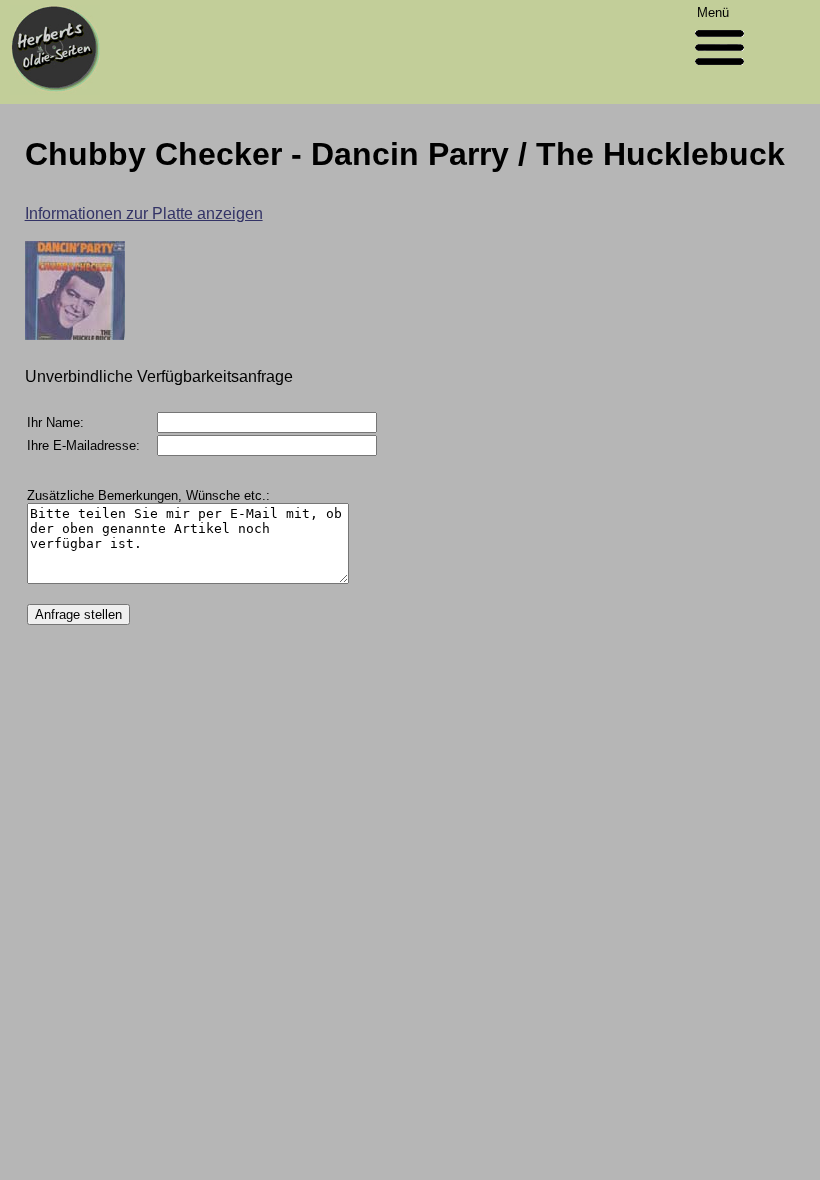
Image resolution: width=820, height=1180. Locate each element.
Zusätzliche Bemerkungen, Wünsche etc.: (148, 495)
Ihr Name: (55, 422)
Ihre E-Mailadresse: (83, 445)
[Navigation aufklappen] (719, 69)
